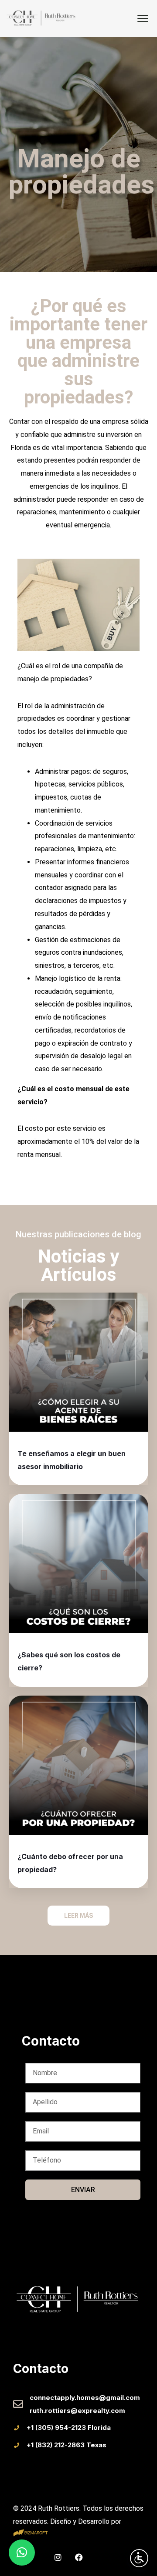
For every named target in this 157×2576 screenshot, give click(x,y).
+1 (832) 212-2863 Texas (67, 2445)
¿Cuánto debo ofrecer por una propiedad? (70, 1863)
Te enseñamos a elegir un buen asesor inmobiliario (72, 1460)
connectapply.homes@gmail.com (85, 2398)
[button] (22, 2553)
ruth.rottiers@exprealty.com (77, 2411)
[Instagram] (58, 2557)
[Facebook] (79, 2557)
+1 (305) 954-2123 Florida (69, 2428)
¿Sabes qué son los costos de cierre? (69, 1661)
